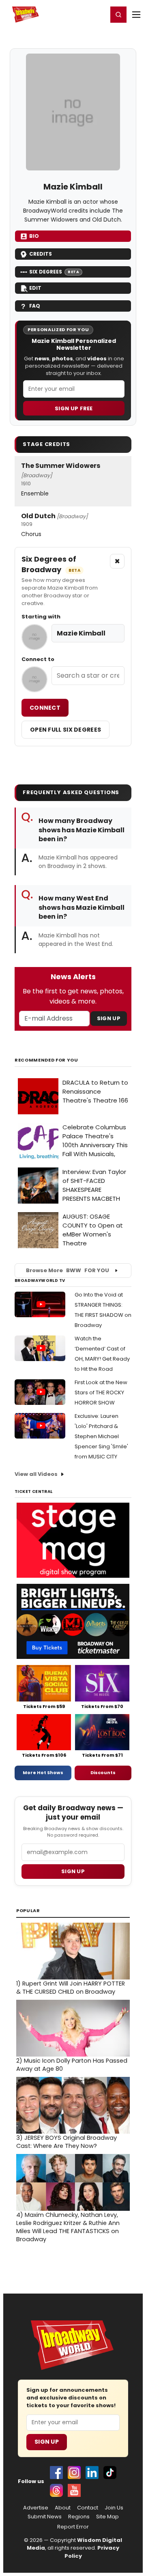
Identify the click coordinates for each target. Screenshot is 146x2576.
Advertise (36, 2508)
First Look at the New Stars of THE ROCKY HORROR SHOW (101, 1392)
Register (75, 14)
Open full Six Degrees (65, 730)
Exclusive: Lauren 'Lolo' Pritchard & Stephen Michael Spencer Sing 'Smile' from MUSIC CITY (101, 1436)
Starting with (41, 617)
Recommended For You (46, 1060)
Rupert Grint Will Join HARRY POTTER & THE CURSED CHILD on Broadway (71, 1988)
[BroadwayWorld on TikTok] (110, 2473)
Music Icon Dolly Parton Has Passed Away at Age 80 (72, 2065)
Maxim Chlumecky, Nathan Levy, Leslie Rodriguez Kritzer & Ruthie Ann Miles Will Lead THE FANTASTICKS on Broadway (68, 2227)
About (63, 2508)
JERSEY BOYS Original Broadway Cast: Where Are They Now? (67, 2142)
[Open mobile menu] (136, 15)
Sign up (73, 1871)
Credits (41, 254)
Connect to (38, 659)
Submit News (45, 2517)
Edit (35, 288)
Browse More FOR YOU (68, 1270)
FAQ (35, 306)
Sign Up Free (74, 408)
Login (98, 14)
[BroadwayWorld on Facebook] (56, 2473)
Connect (45, 708)
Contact (88, 2508)
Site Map (107, 2517)
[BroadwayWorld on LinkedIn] (92, 2473)
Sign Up (109, 1018)
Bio (34, 236)
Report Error (73, 2527)
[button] (118, 15)
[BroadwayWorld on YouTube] (74, 2490)
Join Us (114, 2508)
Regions (79, 2517)
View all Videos (36, 1474)
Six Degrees (54, 272)
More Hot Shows (43, 1773)
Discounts (103, 1773)
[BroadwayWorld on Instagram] (74, 2473)
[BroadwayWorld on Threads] (56, 2490)
